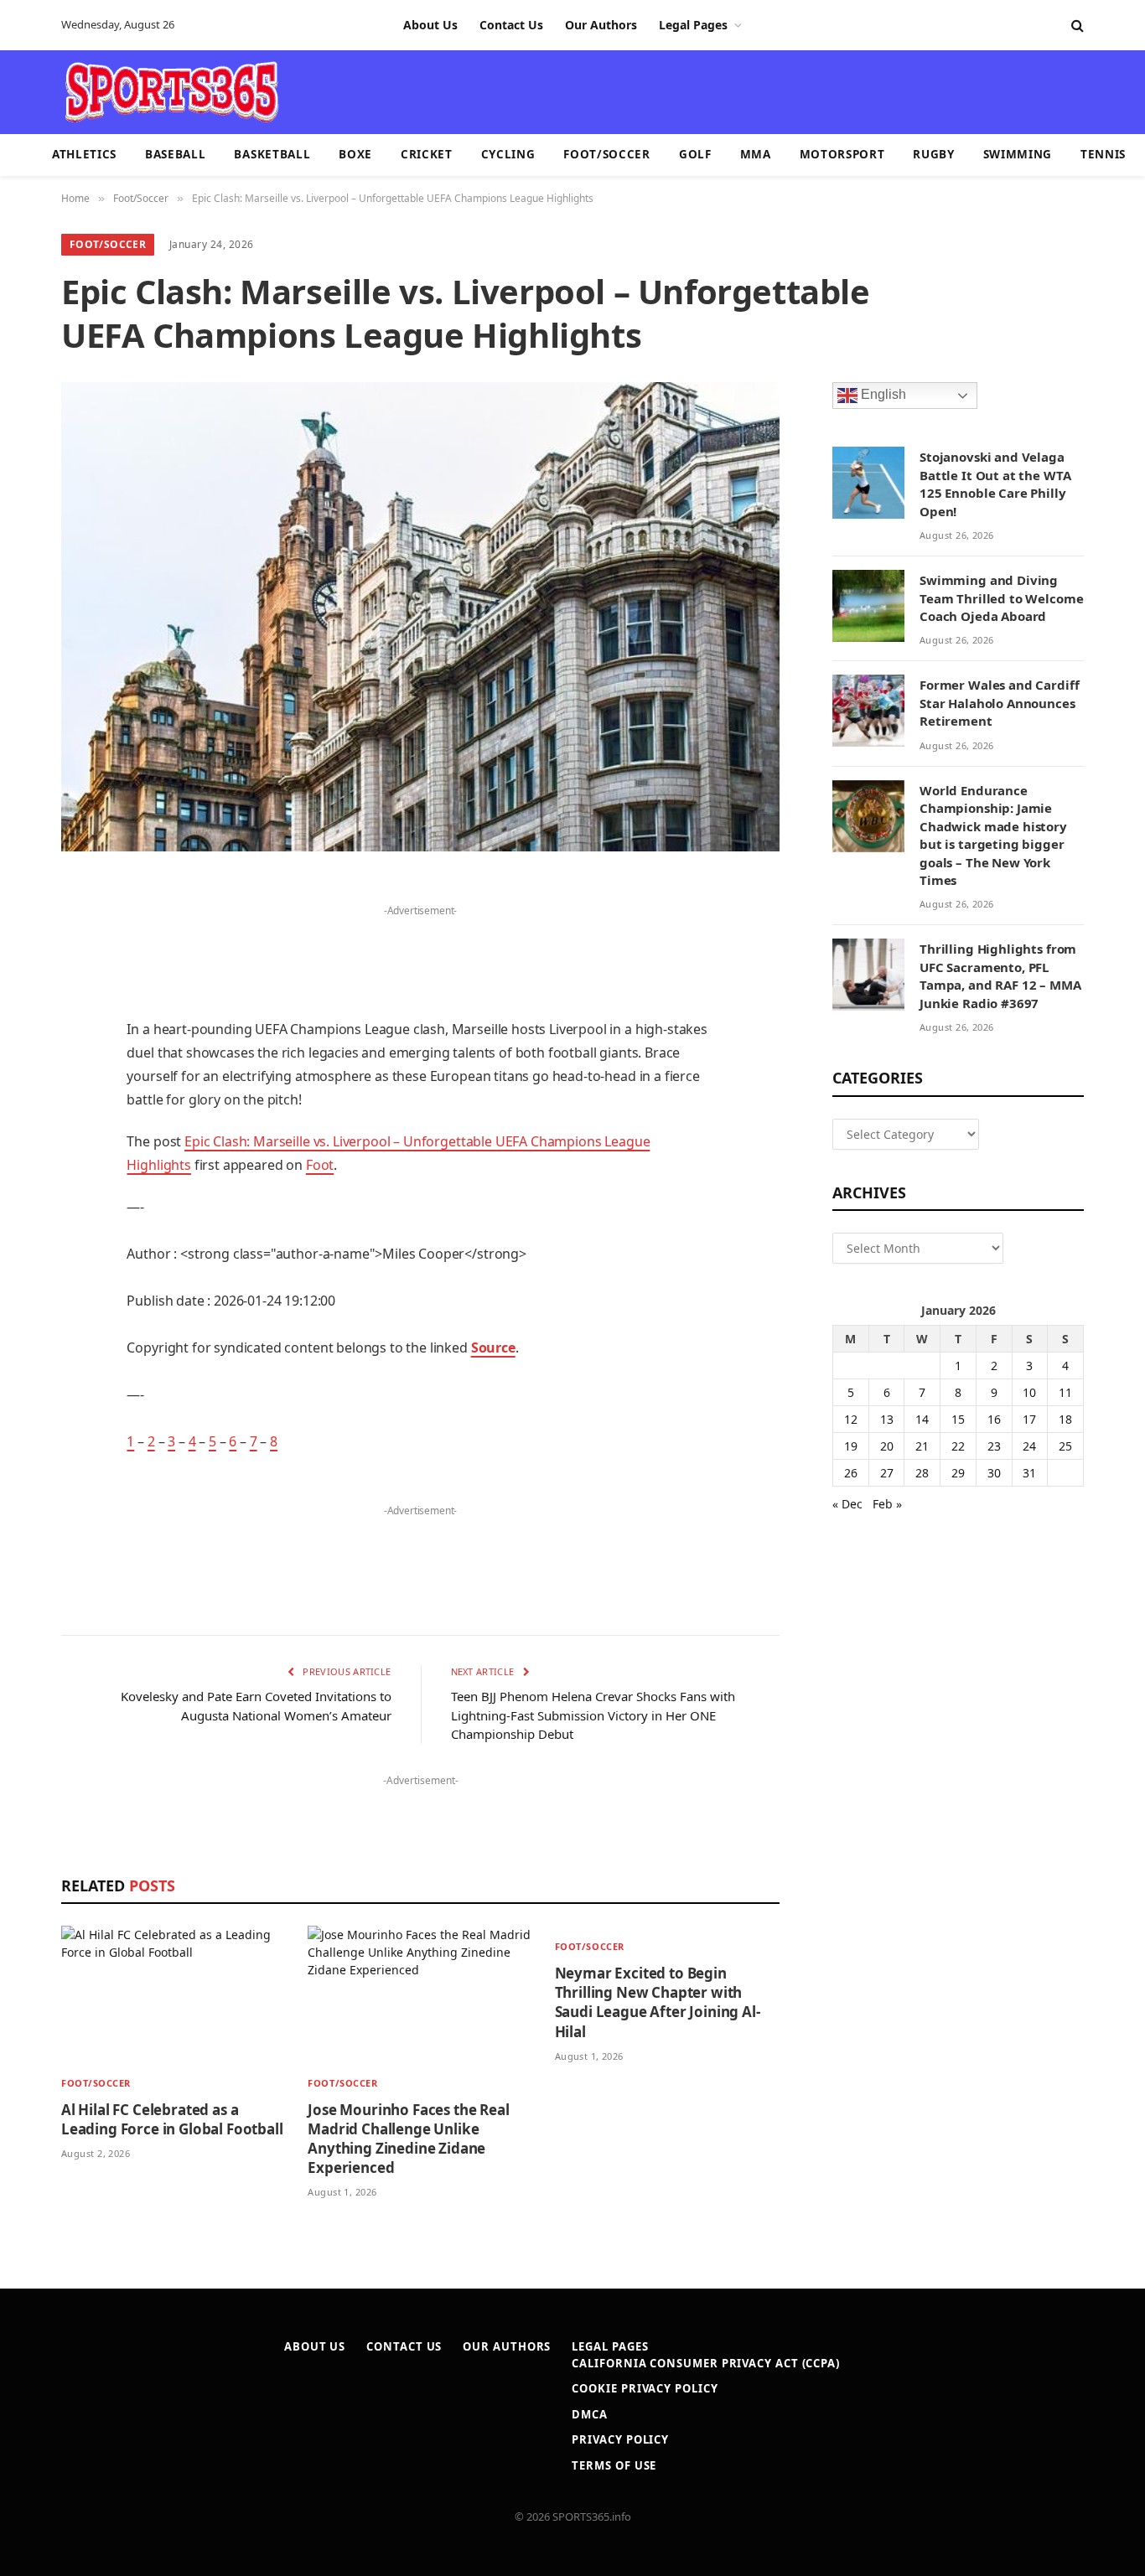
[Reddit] (25, 1191)
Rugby (933, 154)
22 (958, 1446)
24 (1029, 1446)
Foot (320, 1165)
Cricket (427, 154)
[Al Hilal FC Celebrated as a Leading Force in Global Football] (174, 1994)
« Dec (847, 1504)
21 (922, 1446)
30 (994, 1473)
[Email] (25, 1105)
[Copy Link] (25, 1362)
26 (851, 1473)
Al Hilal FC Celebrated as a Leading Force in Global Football (172, 2119)
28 (922, 1473)
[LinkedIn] (25, 1020)
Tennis (1103, 154)
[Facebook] (25, 934)
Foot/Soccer (606, 154)
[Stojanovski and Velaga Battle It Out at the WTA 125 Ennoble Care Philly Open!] (868, 483)
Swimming (1018, 154)
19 (851, 1446)
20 (887, 1446)
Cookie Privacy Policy (645, 2388)
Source (493, 1347)
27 (887, 1473)
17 (1029, 1419)
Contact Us (511, 25)
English (882, 395)
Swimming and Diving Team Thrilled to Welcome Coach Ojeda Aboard (1001, 598)
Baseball (175, 154)
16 (994, 1419)
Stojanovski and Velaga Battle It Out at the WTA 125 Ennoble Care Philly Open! (995, 484)
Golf (695, 154)
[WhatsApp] (25, 1319)
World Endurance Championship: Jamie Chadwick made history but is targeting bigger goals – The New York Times (993, 835)
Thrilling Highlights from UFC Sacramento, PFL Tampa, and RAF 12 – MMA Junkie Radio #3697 (1000, 975)
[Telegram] (25, 1276)
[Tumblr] (25, 1148)
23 (994, 1446)
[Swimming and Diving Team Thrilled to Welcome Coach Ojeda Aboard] (868, 606)
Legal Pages (693, 25)
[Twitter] (25, 977)
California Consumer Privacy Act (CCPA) (706, 2363)
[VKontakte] (25, 1234)
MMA (756, 154)
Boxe (355, 154)
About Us (430, 25)
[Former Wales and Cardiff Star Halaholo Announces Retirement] (868, 711)
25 (1065, 1446)
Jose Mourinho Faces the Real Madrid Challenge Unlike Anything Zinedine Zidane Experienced (408, 2139)
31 (1029, 1473)
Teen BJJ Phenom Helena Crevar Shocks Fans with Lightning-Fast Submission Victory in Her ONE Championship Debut (593, 1715)
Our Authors (601, 25)
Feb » (887, 1504)
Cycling (508, 154)
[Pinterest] (25, 1063)
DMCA (590, 2414)
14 (922, 1419)
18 (1065, 1419)
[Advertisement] (670, 91)
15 (958, 1419)
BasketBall (272, 154)
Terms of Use (614, 2465)
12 (851, 1419)
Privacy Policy (620, 2439)
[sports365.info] (171, 92)
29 (958, 1473)
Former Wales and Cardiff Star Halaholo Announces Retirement (999, 703)
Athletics (84, 154)
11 (1065, 1392)
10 (1029, 1392)
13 (887, 1419)
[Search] (1076, 26)
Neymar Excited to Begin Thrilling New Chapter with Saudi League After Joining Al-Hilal (658, 2002)
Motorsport (842, 154)
